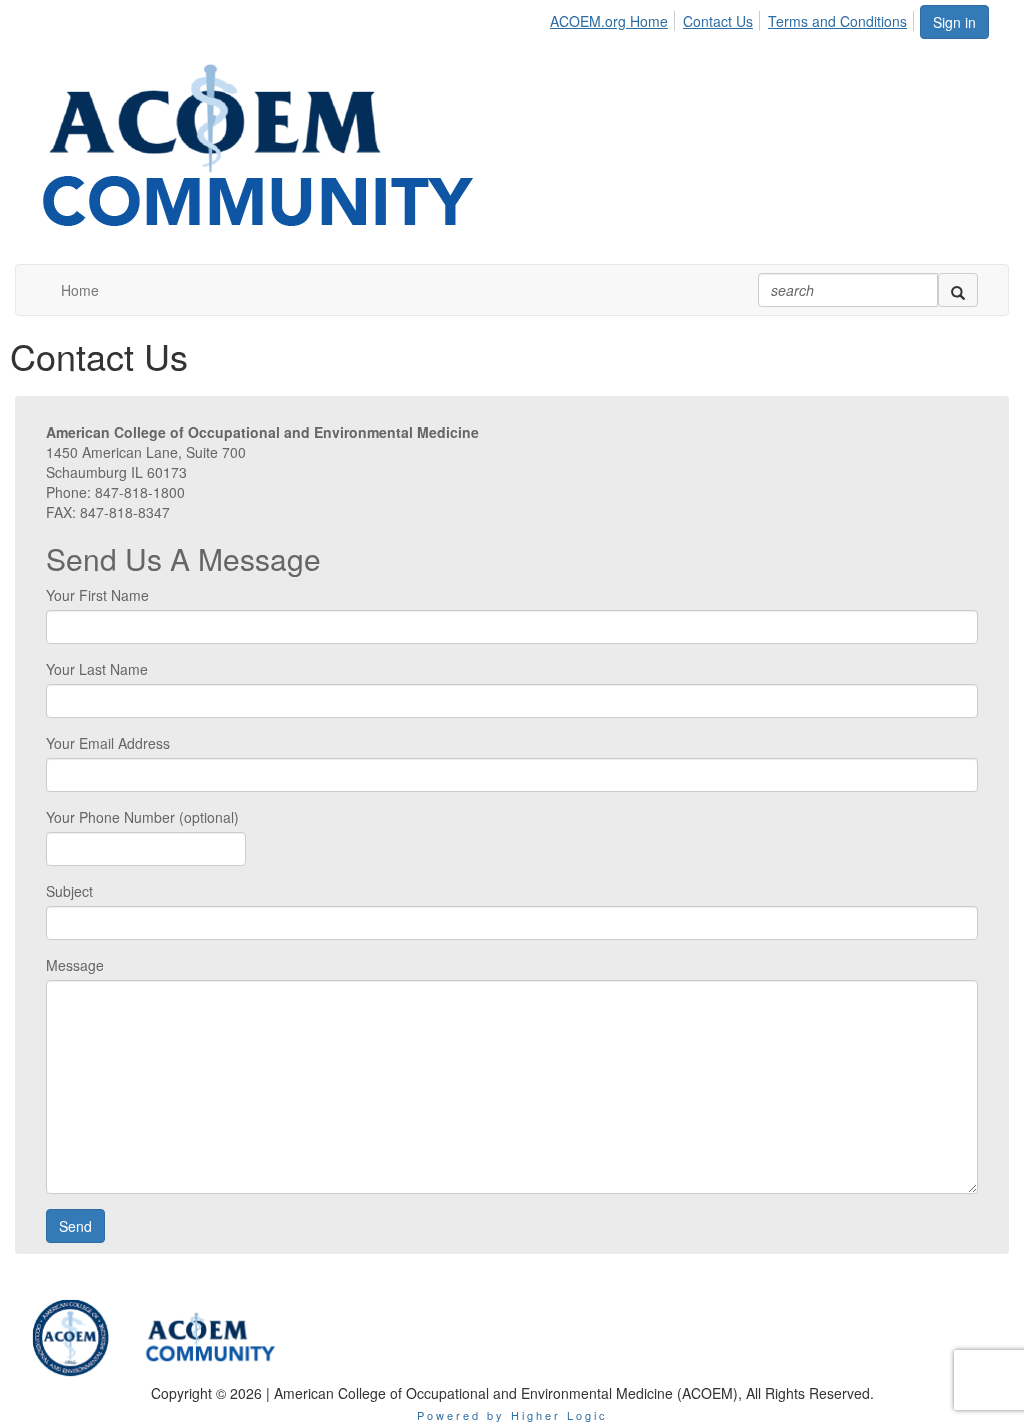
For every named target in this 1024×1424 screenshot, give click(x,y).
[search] (958, 290)
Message (75, 965)
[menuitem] (614, 18)
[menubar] (734, 18)
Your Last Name (97, 669)
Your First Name (97, 595)
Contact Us (718, 21)
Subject (69, 891)
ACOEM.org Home (609, 21)
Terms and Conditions (837, 21)
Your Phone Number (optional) (142, 817)
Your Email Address (108, 743)
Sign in (954, 22)
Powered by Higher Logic (512, 1415)
